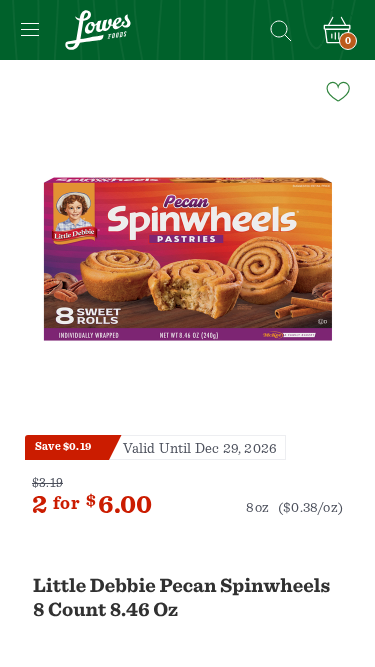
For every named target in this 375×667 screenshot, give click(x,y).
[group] (187, 259)
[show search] (280, 30)
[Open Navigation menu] (30, 30)
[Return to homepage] (98, 30)
